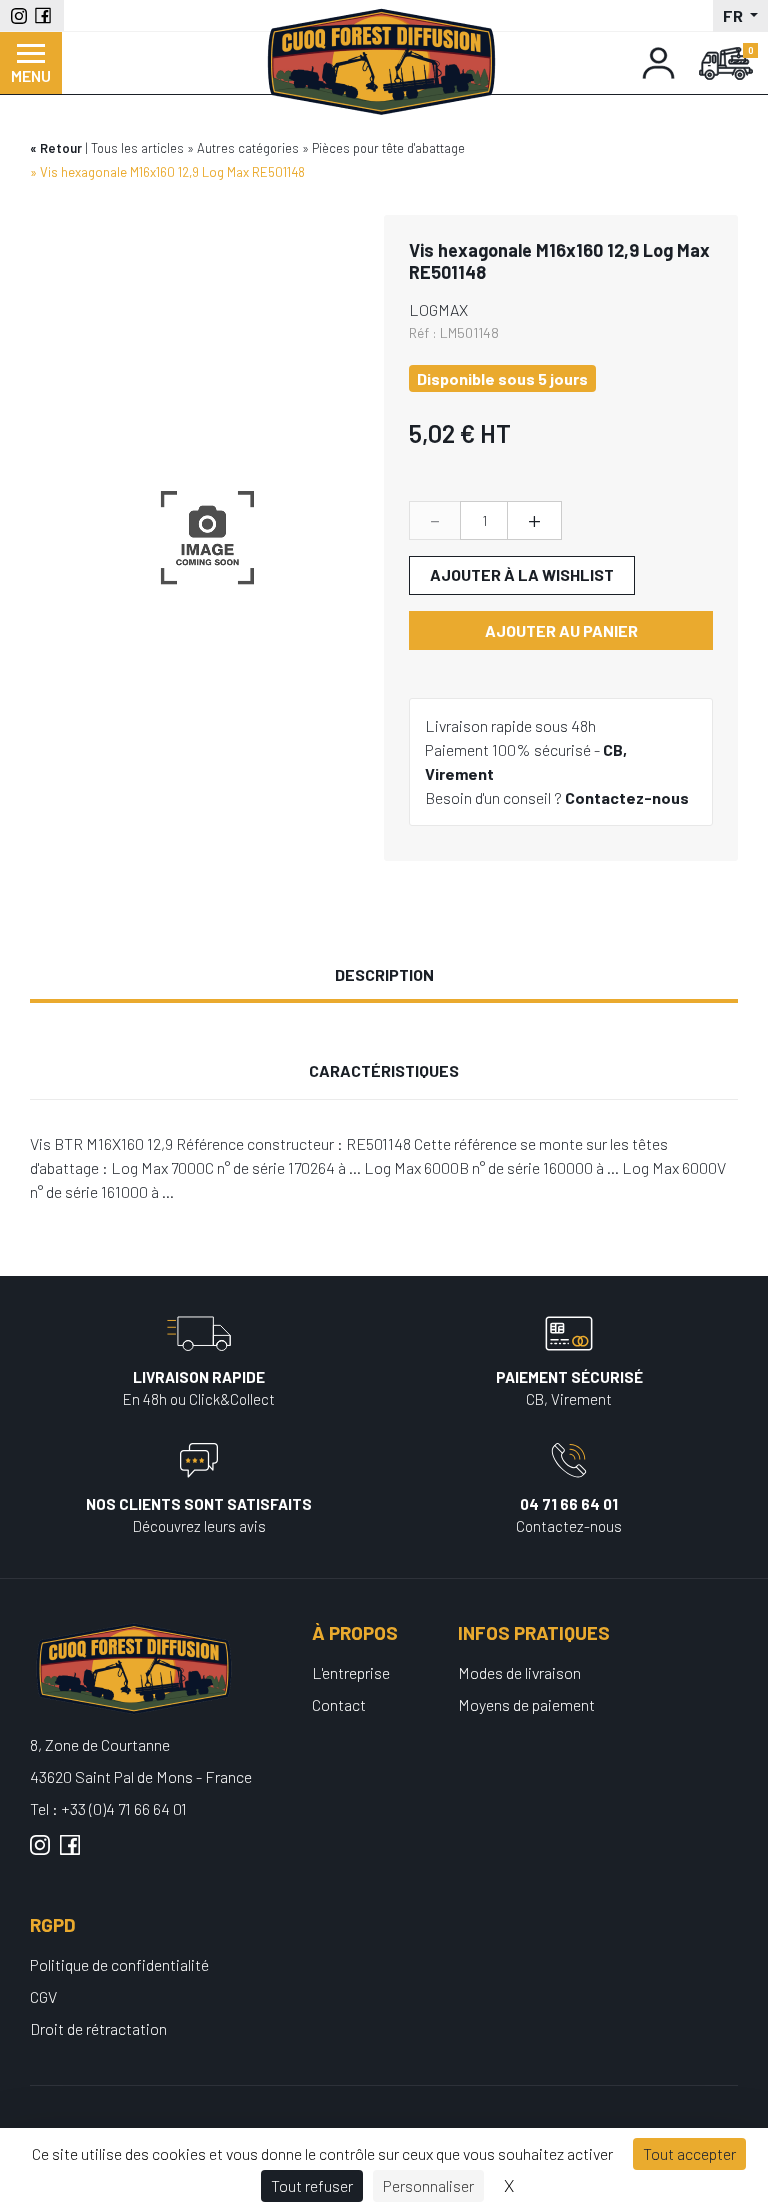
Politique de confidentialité (119, 1964)
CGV (43, 1996)
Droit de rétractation (98, 2028)
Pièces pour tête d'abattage (388, 148)
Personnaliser (428, 2185)
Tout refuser (312, 2185)
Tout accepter (689, 2153)
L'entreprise (351, 1672)
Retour (61, 148)
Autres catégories (248, 148)
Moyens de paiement (526, 1704)
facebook (70, 1853)
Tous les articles (137, 148)
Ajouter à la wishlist (522, 574)
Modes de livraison (519, 1672)
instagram (40, 1853)
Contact (339, 1704)
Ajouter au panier (561, 630)
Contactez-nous (627, 797)
